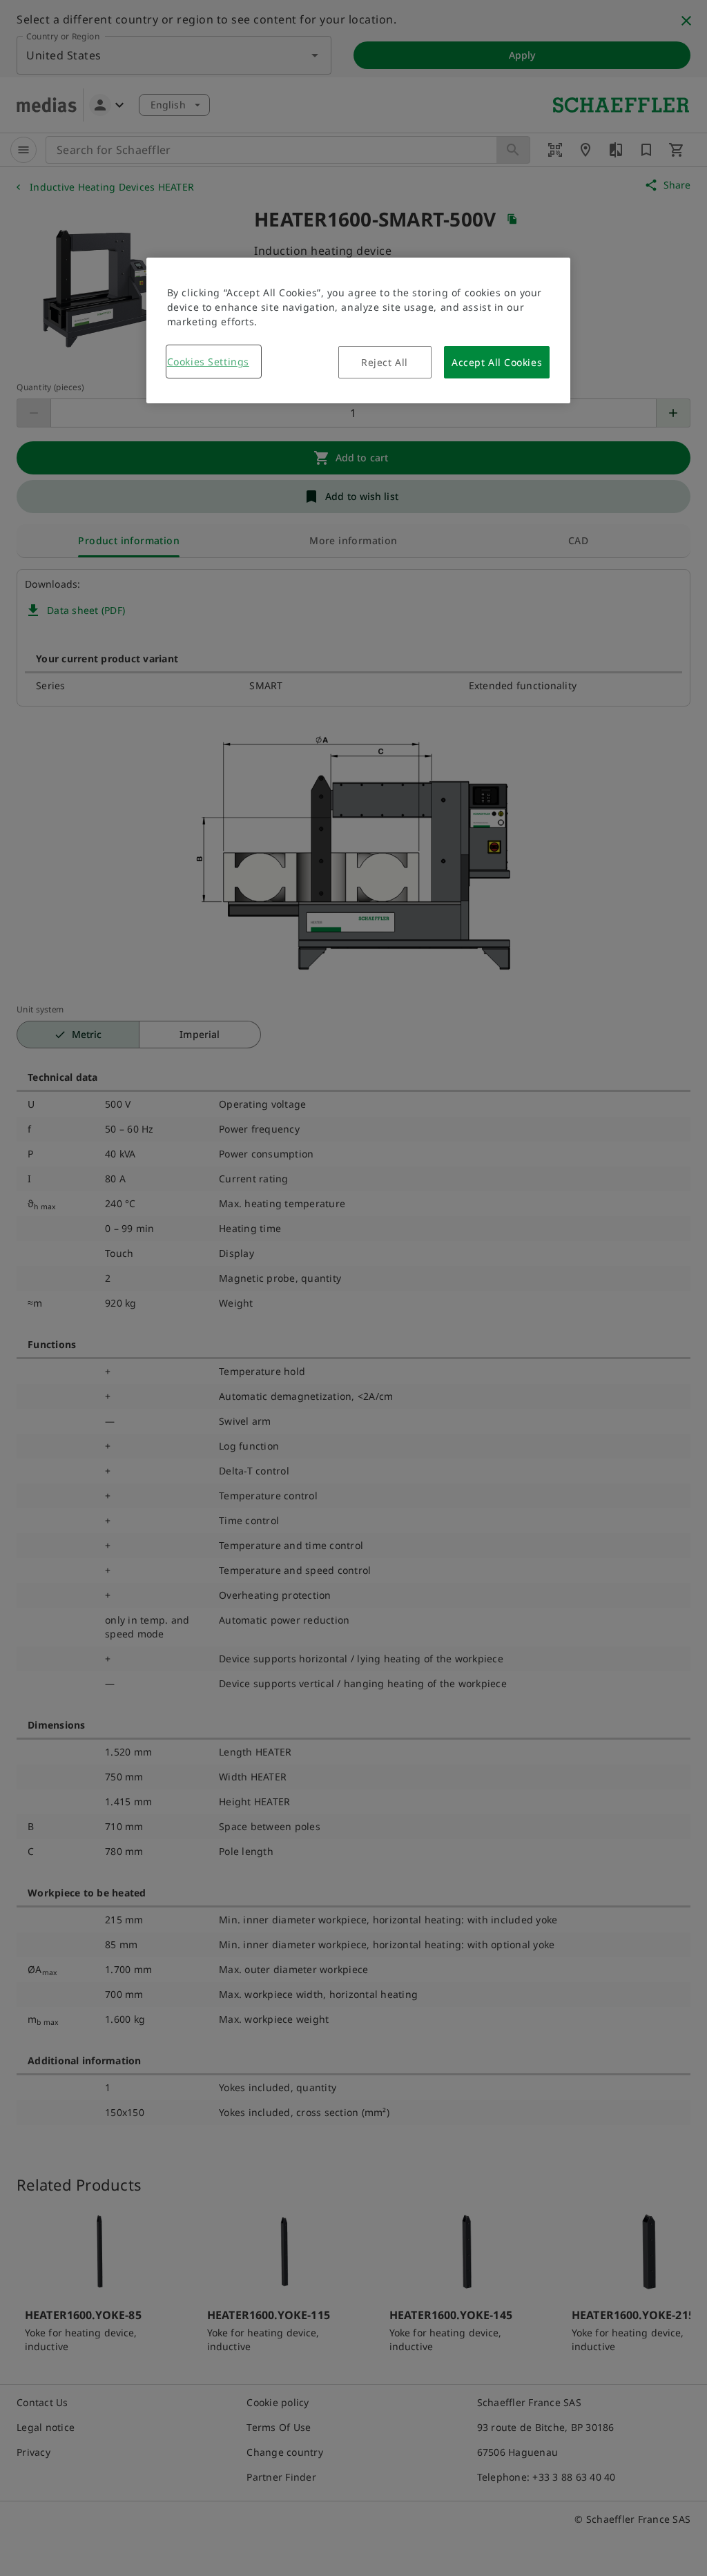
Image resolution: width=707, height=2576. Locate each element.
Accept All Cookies (497, 362)
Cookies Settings (208, 362)
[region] (358, 330)
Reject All (385, 362)
